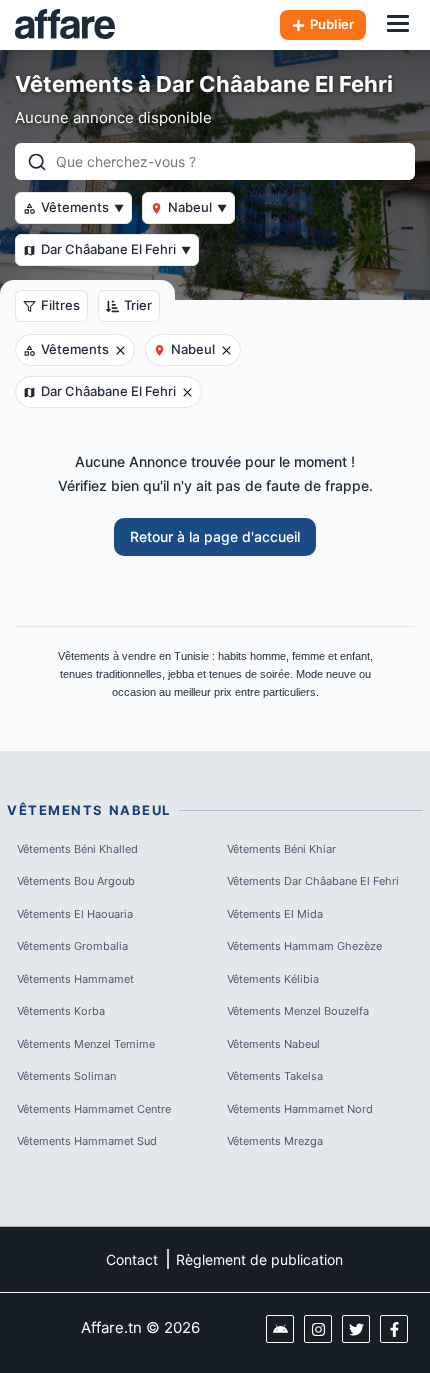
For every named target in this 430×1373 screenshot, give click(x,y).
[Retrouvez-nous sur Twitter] (356, 1329)
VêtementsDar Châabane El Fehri (313, 881)
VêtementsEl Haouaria (75, 914)
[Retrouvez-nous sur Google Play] (280, 1329)
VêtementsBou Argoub (76, 881)
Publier (332, 24)
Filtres (60, 305)
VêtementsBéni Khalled (77, 849)
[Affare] (65, 25)
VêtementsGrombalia (72, 946)
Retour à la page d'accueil (215, 536)
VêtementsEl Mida (275, 914)
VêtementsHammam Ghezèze (304, 946)
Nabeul (197, 207)
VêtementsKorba (61, 1011)
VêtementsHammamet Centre (94, 1109)
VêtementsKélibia (273, 979)
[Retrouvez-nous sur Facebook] (394, 1329)
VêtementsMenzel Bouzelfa (298, 1011)
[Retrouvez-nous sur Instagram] (318, 1329)
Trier (138, 305)
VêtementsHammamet (75, 979)
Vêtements (82, 207)
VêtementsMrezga (275, 1141)
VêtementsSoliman (66, 1076)
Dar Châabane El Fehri (116, 249)
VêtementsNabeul (273, 1044)
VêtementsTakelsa (275, 1076)
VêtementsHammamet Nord (300, 1109)
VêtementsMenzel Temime (86, 1044)
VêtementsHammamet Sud (87, 1141)
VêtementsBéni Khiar (281, 849)
